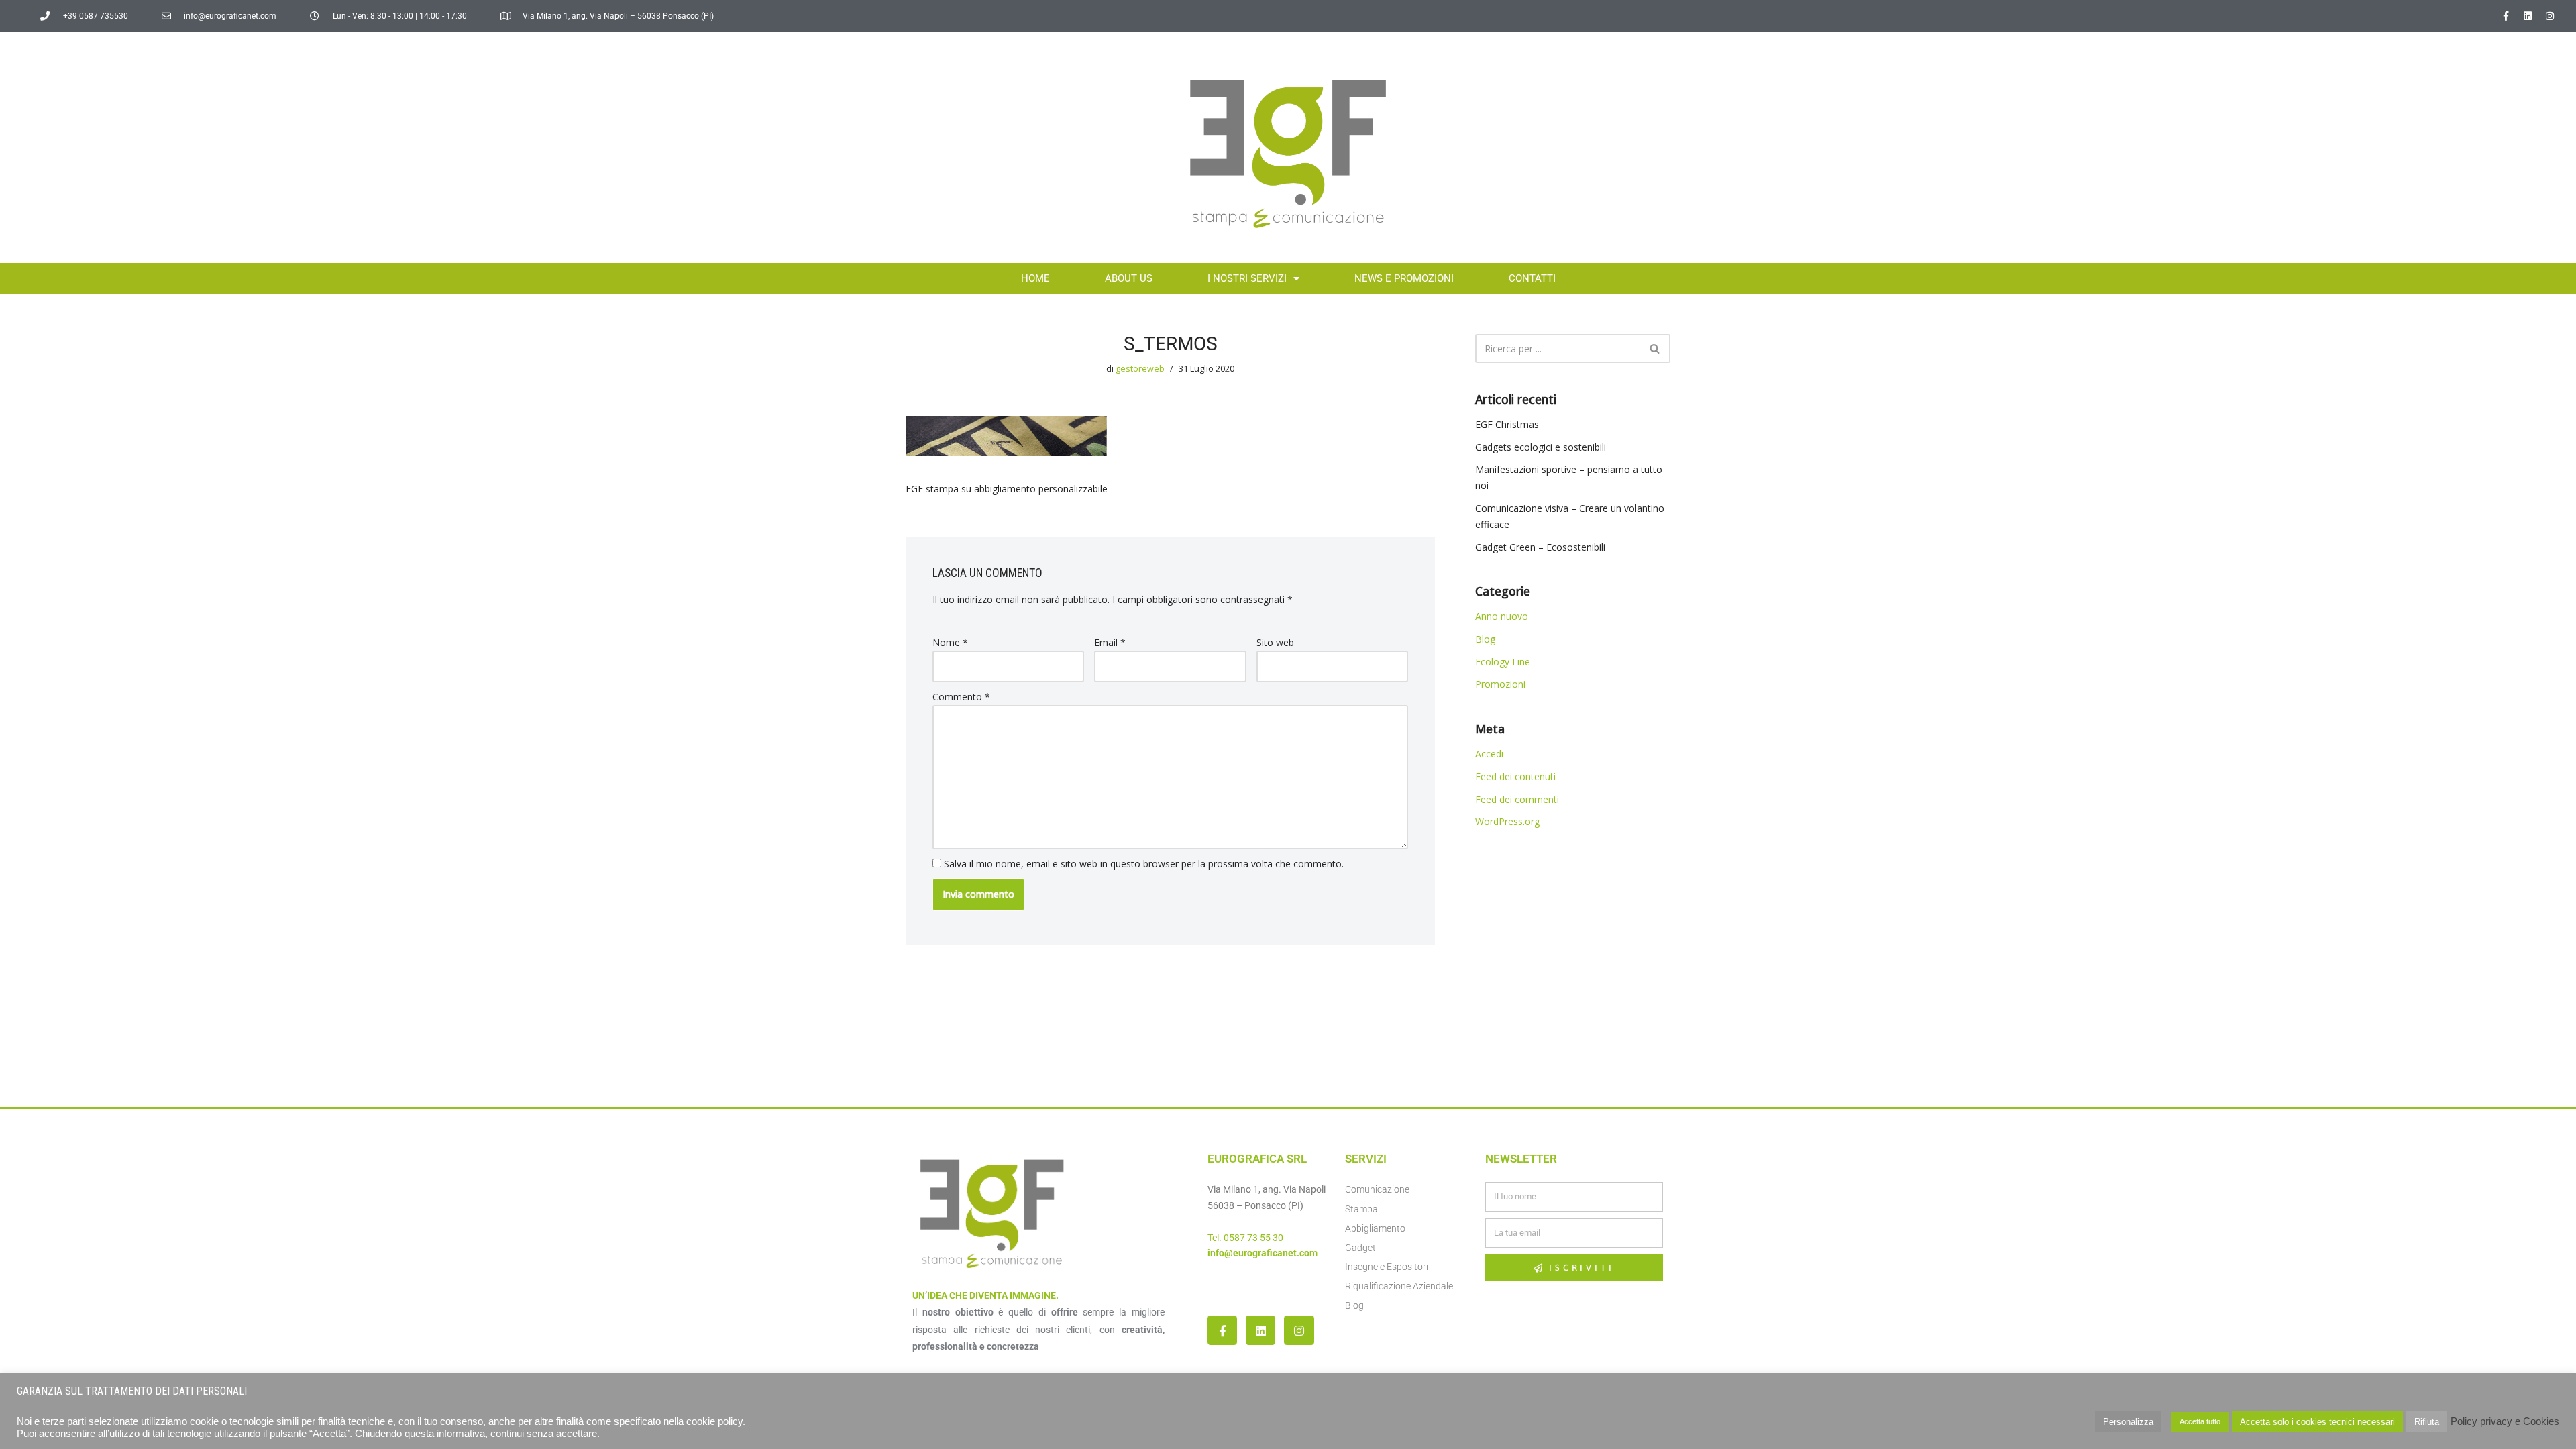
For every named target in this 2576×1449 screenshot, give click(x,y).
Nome (950, 642)
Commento (961, 697)
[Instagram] (2550, 16)
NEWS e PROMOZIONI (1404, 278)
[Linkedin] (2528, 16)
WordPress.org (1507, 821)
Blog (1485, 639)
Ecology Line (1503, 662)
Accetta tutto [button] (2200, 1421)
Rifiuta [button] (2427, 1422)
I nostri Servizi (1247, 278)
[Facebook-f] (2506, 16)
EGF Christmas (1507, 424)
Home (1035, 278)
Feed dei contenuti (1515, 776)
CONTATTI (1532, 278)
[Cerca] (1655, 348)
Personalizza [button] (2128, 1422)
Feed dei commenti (1517, 799)
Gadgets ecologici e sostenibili (1541, 447)
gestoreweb (1140, 369)
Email (1110, 642)
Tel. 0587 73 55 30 (1245, 1238)
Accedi (1489, 754)
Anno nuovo (1502, 616)
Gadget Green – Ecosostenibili (1540, 547)
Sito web (1275, 642)
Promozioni (1500, 684)
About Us (1129, 278)
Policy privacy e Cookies (2505, 1421)
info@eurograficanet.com (1263, 1253)
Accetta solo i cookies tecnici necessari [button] (2317, 1422)
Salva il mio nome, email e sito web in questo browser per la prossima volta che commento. (1144, 864)
